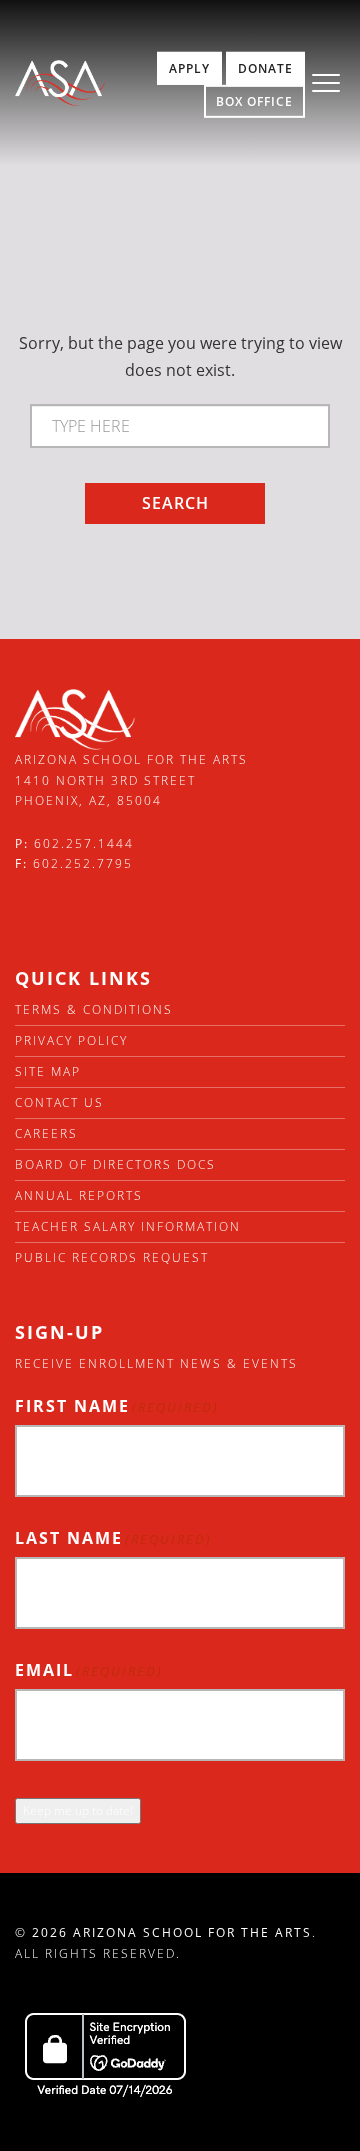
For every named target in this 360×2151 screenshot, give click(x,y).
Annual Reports (79, 1195)
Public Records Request (112, 1257)
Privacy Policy (71, 1040)
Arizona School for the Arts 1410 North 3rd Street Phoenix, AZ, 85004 (131, 780)
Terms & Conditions (94, 1009)
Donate (265, 68)
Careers (46, 1133)
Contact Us (59, 1102)
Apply (189, 68)
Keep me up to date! (78, 1810)
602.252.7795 (83, 863)
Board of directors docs (115, 1164)
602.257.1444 (84, 843)
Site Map (48, 1071)
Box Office (254, 101)
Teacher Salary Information (128, 1226)
